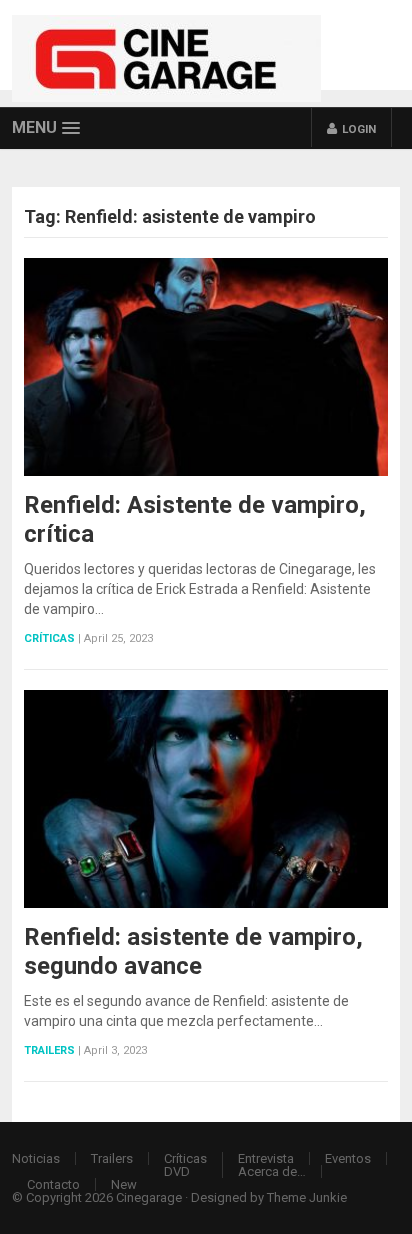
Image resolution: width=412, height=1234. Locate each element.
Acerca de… (272, 1171)
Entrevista (266, 1158)
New (124, 1184)
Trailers (49, 1050)
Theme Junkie (307, 1197)
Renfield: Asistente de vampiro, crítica (195, 519)
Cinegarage (149, 1197)
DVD (177, 1171)
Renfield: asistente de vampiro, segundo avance (193, 951)
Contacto (53, 1184)
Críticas (49, 638)
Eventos (348, 1158)
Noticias (36, 1158)
